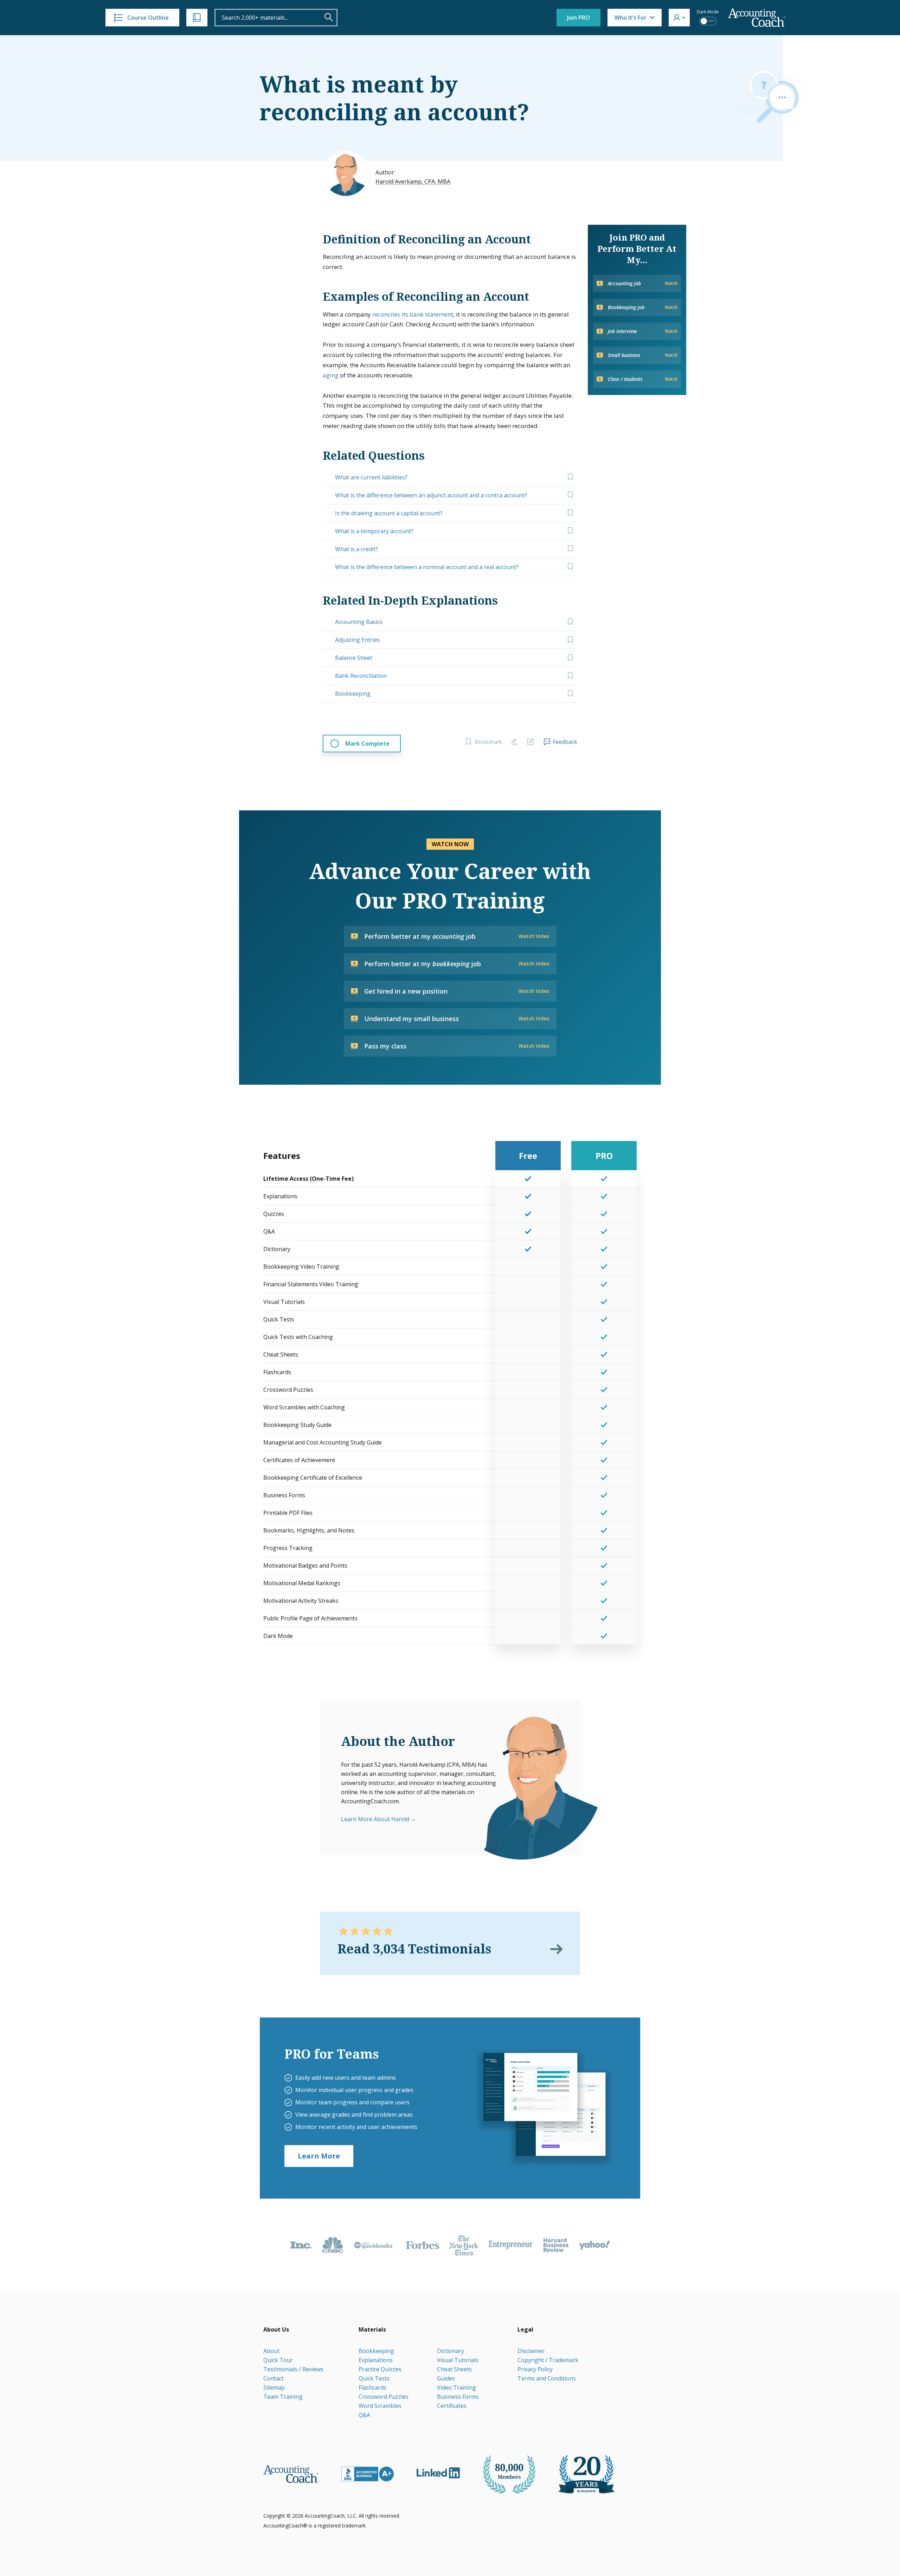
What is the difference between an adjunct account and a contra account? (431, 495)
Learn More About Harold (375, 1819)
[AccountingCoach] (757, 18)
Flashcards (372, 2387)
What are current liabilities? (371, 477)
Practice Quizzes (380, 2369)
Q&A (364, 2415)
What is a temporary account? (374, 531)
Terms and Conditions (547, 2378)
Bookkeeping (353, 694)
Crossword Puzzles (384, 2397)
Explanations (376, 2360)
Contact (274, 2378)
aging (331, 375)
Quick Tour (278, 2360)
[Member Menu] (679, 18)
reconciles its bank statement (413, 314)
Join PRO (578, 18)
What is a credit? (356, 549)
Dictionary (451, 2351)
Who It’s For (631, 18)
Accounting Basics (359, 622)
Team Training (283, 2397)
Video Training (457, 2387)
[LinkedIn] (438, 2473)
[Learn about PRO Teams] (544, 2108)
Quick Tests (374, 2378)
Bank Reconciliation (361, 676)
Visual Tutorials (458, 2360)
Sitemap (274, 2387)
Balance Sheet (354, 658)
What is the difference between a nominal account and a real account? (427, 567)
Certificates (452, 2406)
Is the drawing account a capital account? (389, 513)
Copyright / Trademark (548, 2360)
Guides (446, 2378)
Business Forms (458, 2397)
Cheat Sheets (454, 2369)
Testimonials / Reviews (293, 2369)
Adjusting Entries (358, 640)
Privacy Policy (535, 2369)
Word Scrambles (380, 2406)
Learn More (319, 2156)
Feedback (565, 742)
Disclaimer (531, 2351)
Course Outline (148, 18)
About (271, 2351)
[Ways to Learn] (197, 18)
